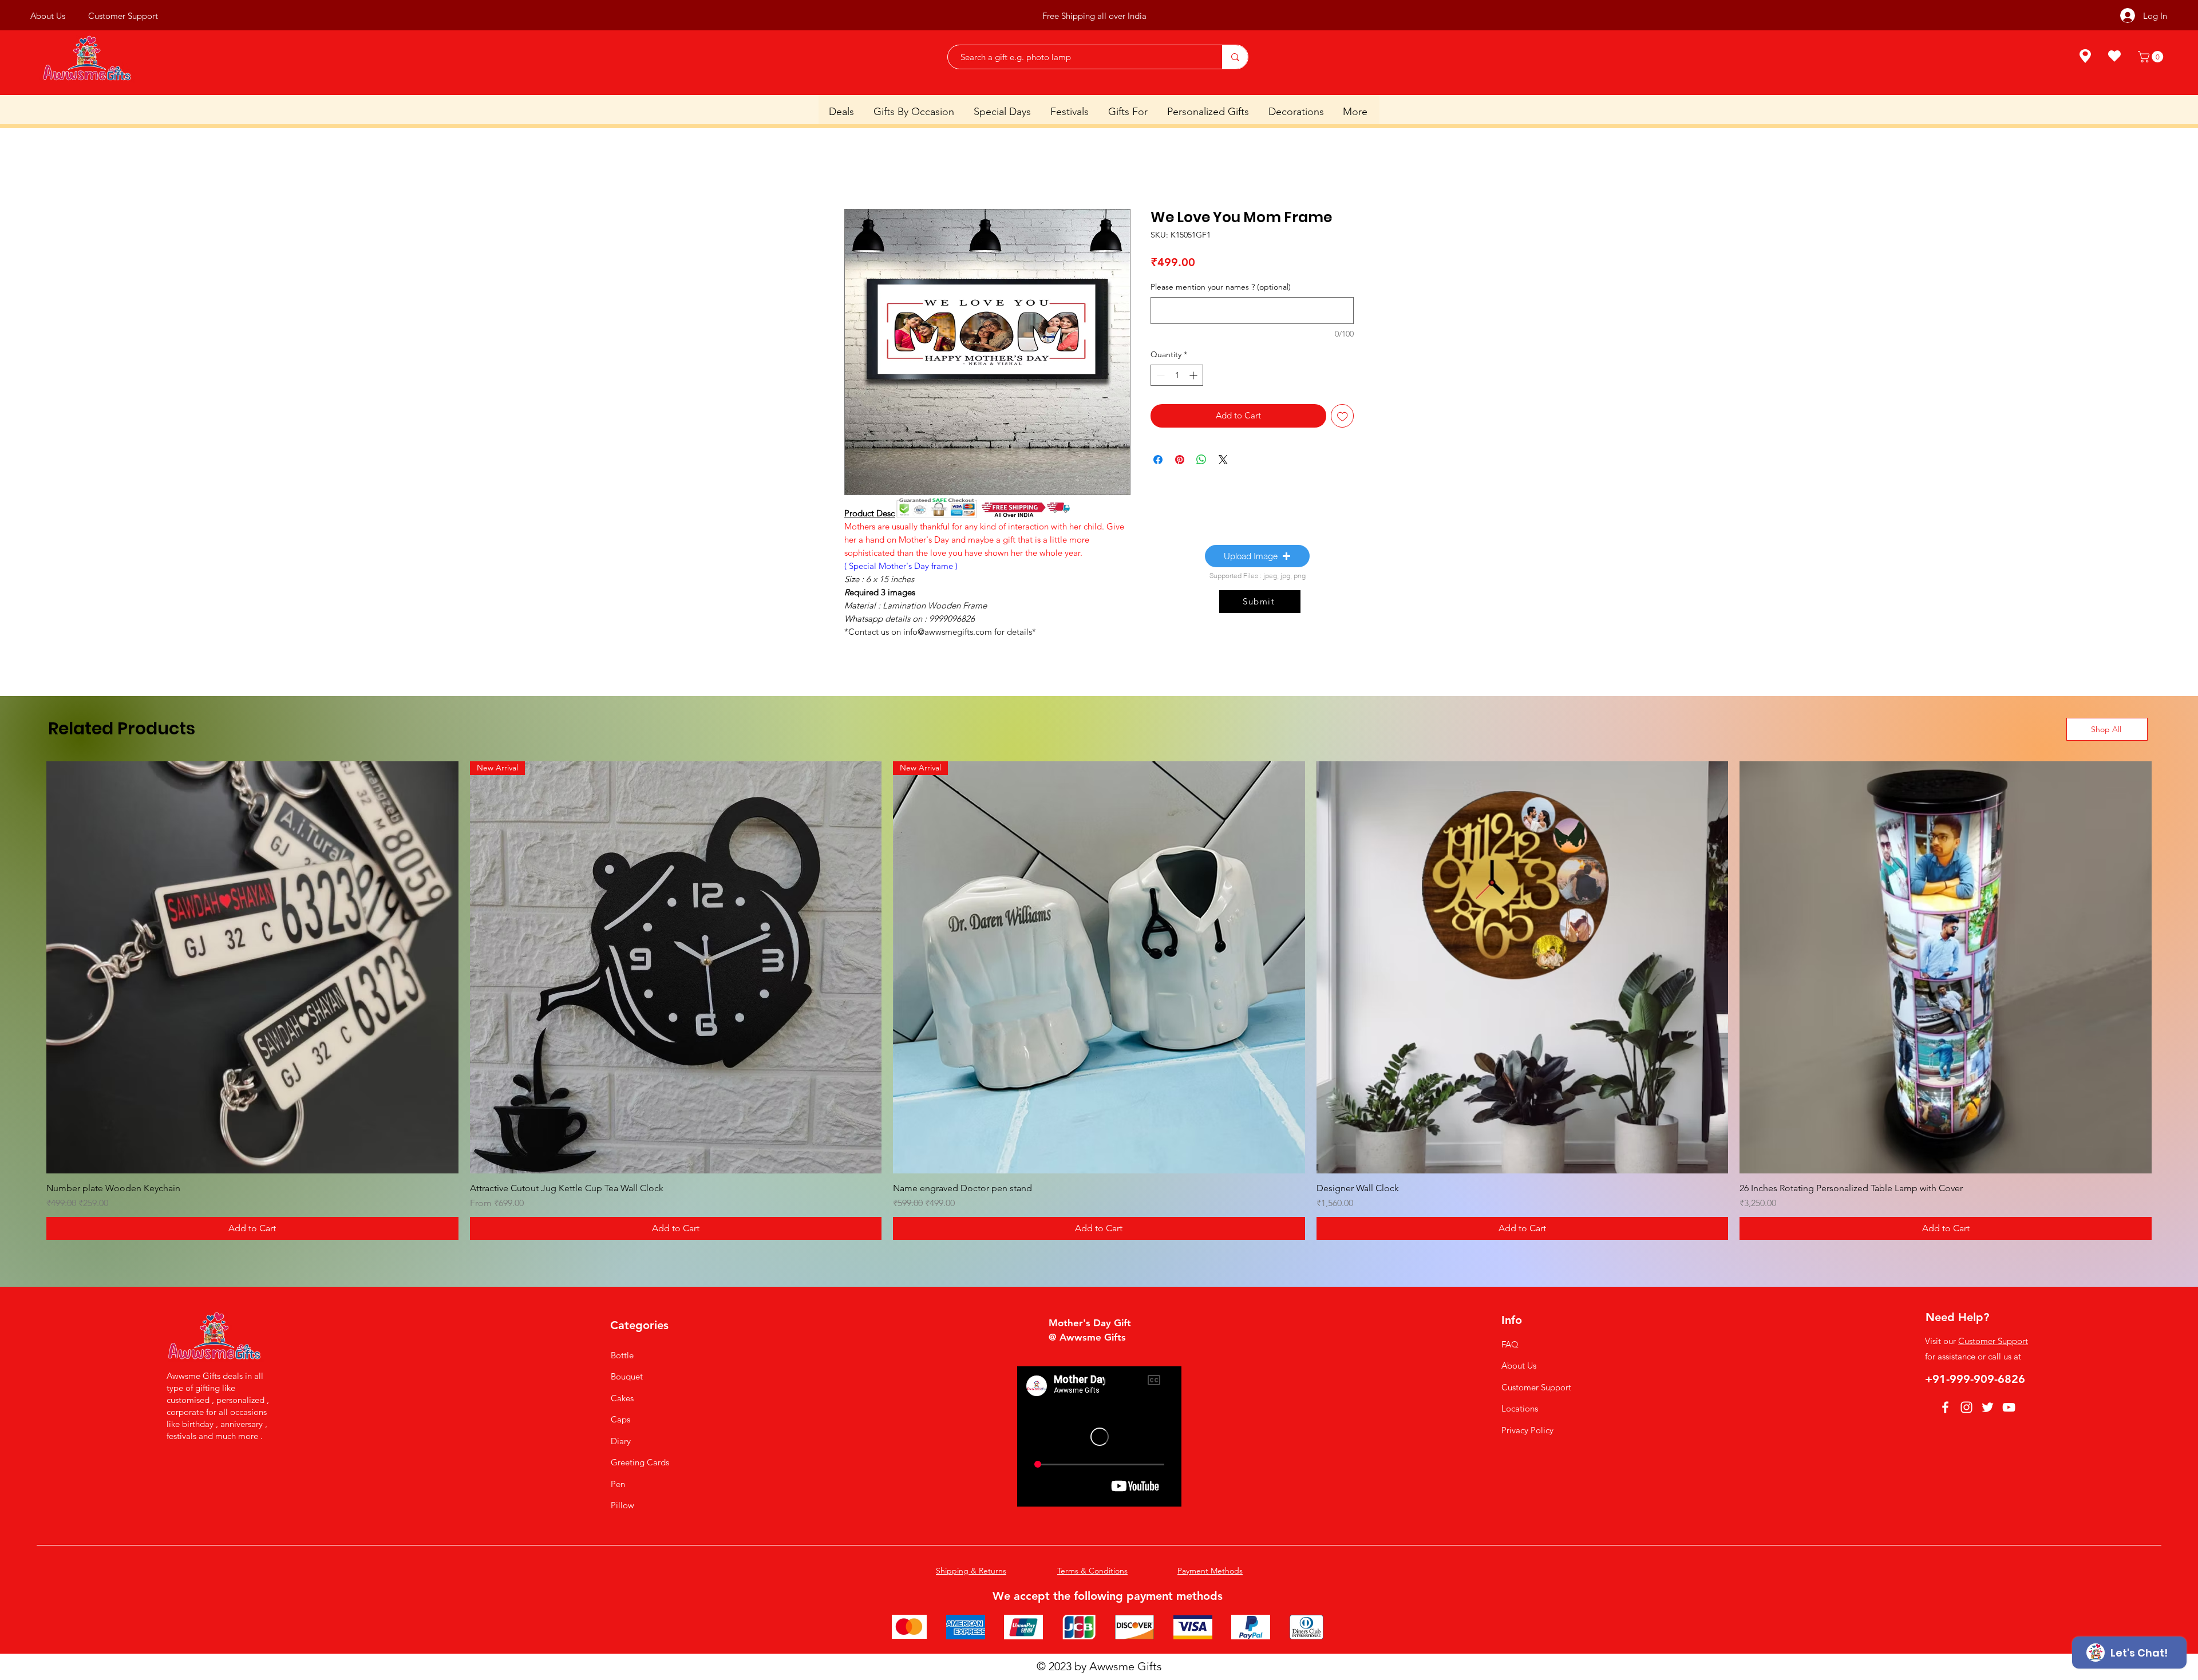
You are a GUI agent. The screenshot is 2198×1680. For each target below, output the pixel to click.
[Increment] (1194, 375)
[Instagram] (1966, 1407)
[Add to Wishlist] (1343, 416)
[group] (1099, 1001)
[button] (2152, 57)
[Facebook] (1945, 1407)
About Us (1519, 1365)
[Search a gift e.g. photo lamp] (1235, 57)
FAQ (1510, 1344)
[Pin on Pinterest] (1180, 460)
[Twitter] (1988, 1407)
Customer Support (1536, 1387)
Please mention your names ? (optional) (1221, 287)
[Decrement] (1159, 375)
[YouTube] (2009, 1407)
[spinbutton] (1177, 375)
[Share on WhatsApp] (1201, 460)
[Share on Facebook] (1158, 460)
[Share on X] (1223, 460)
